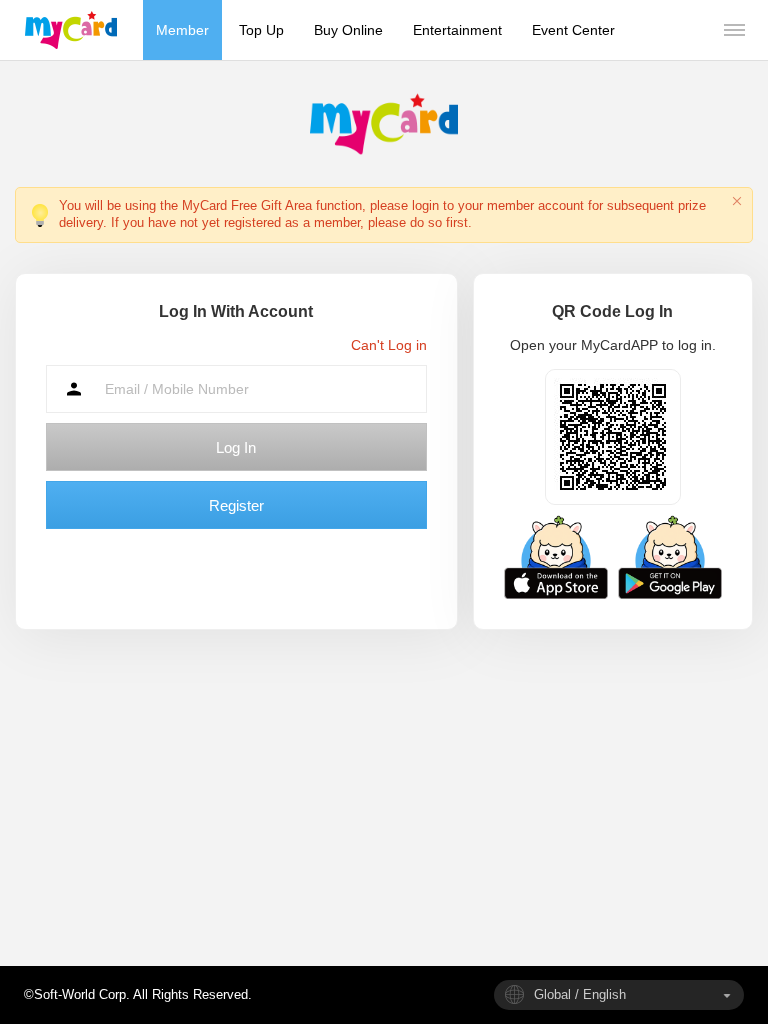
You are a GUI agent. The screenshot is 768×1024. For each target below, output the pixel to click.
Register (236, 505)
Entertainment (457, 30)
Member (182, 30)
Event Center (573, 30)
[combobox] (619, 995)
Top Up (261, 30)
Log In (236, 447)
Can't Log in (389, 345)
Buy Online (348, 30)
